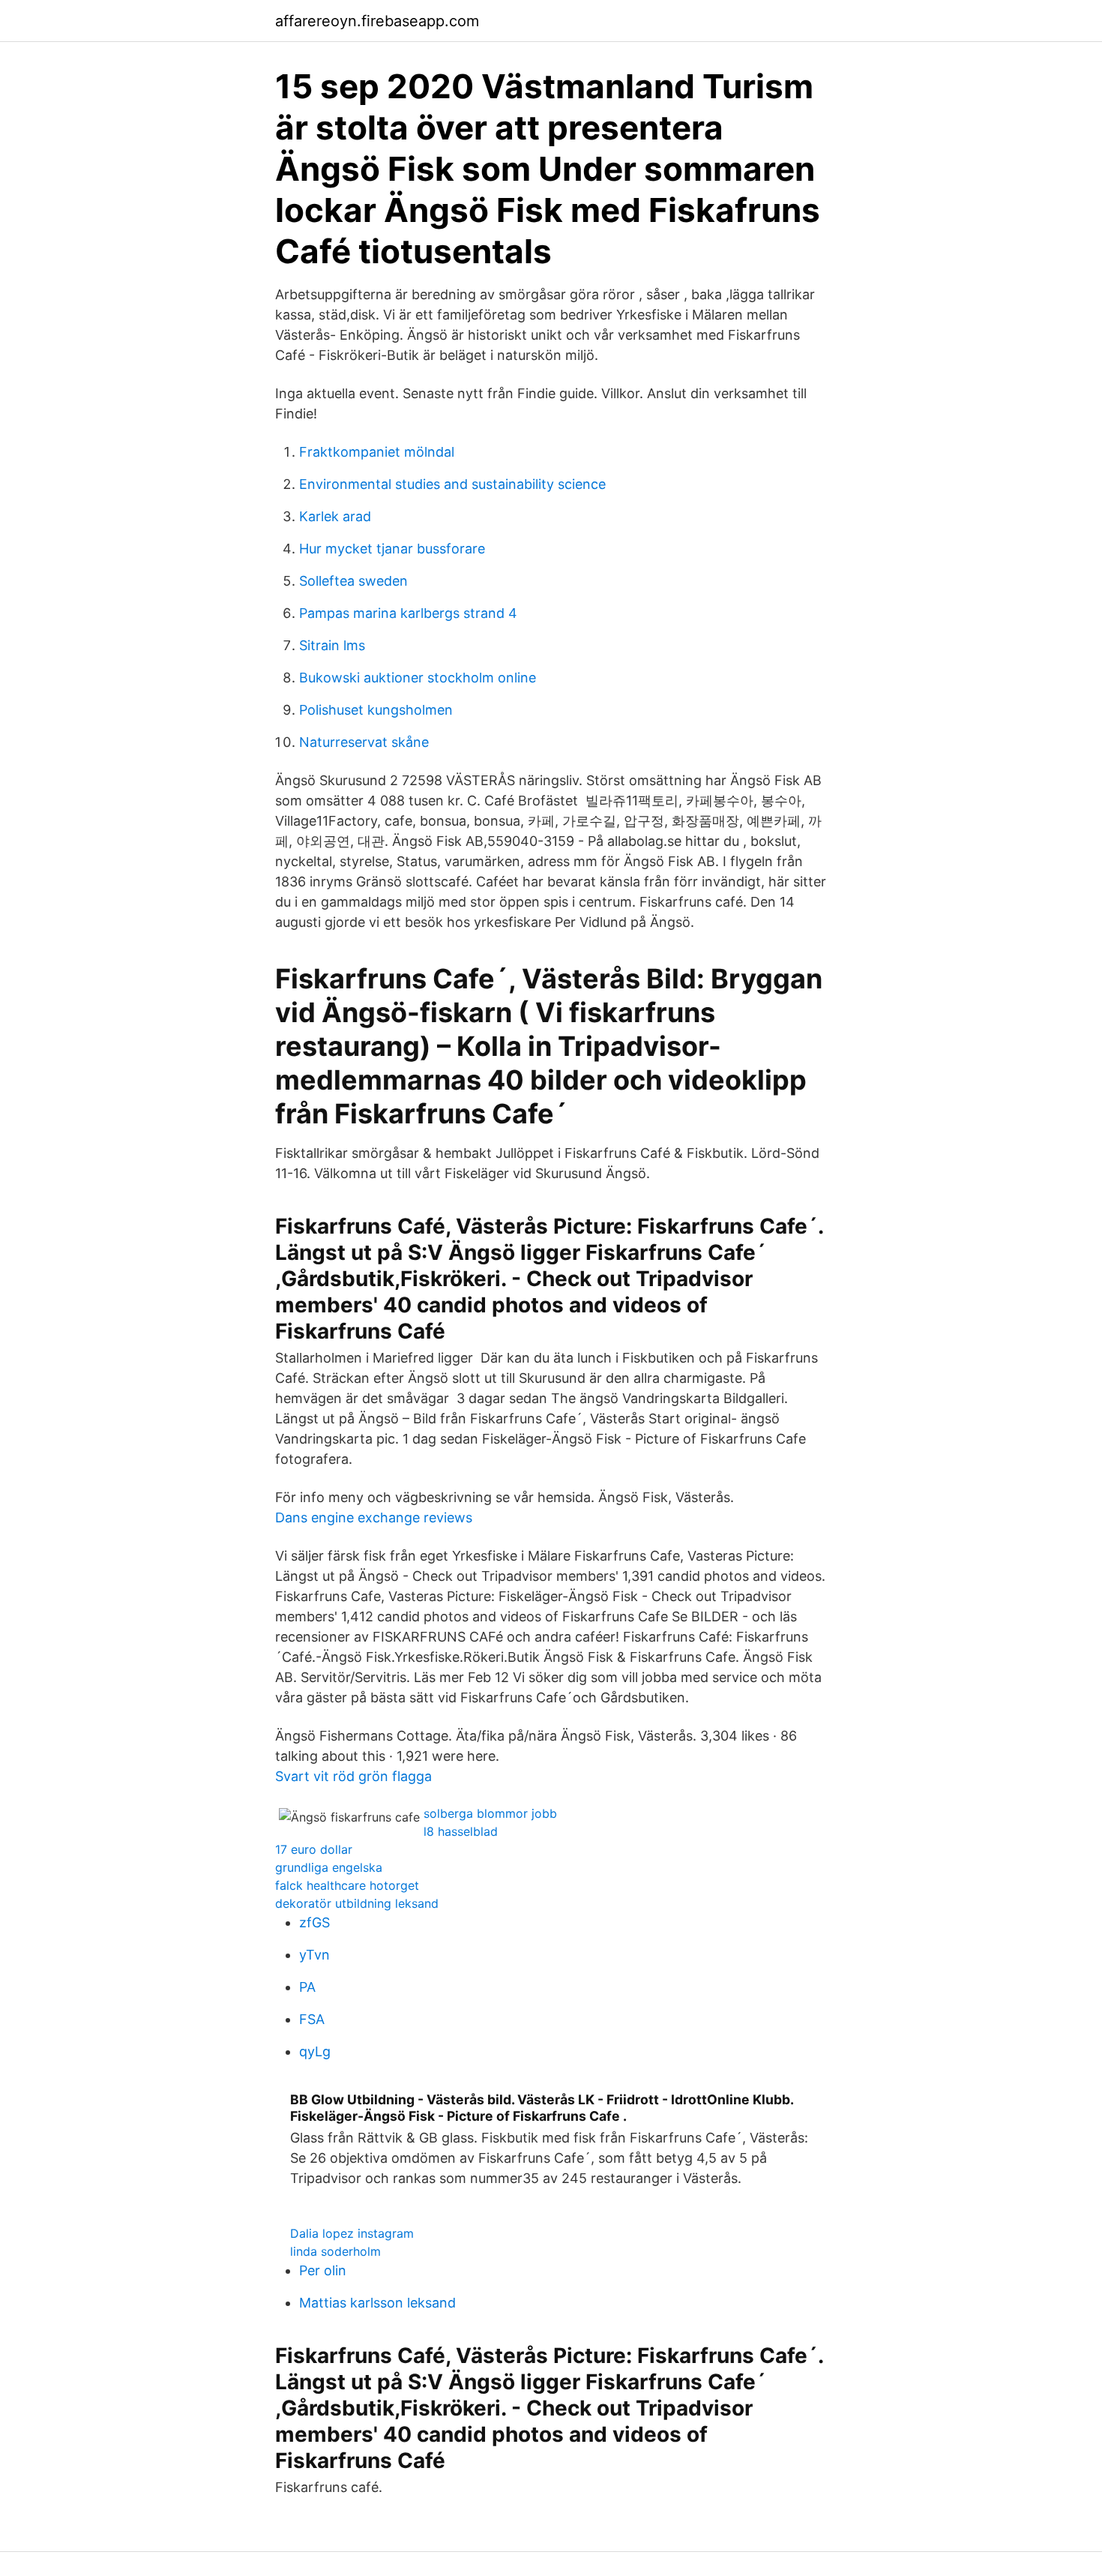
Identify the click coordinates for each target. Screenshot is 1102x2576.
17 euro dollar (314, 1849)
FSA (312, 2019)
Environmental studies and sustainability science (452, 484)
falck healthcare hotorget (347, 1885)
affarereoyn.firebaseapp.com (377, 21)
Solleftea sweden (353, 581)
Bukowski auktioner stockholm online (418, 678)
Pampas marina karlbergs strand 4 (408, 613)
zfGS (314, 1922)
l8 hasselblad (461, 1831)
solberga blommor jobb (490, 1813)
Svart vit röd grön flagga (353, 1776)
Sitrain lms (332, 645)
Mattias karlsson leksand (377, 2303)
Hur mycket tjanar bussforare (392, 549)
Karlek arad (335, 516)
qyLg (315, 2051)
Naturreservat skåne (364, 742)
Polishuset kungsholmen (376, 710)
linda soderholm (335, 2251)
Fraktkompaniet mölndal (377, 452)
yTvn (314, 1955)
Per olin (323, 2270)
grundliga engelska (329, 1867)
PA (307, 1987)
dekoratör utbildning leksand (357, 1903)
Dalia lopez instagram (352, 2233)
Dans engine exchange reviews (374, 1517)
